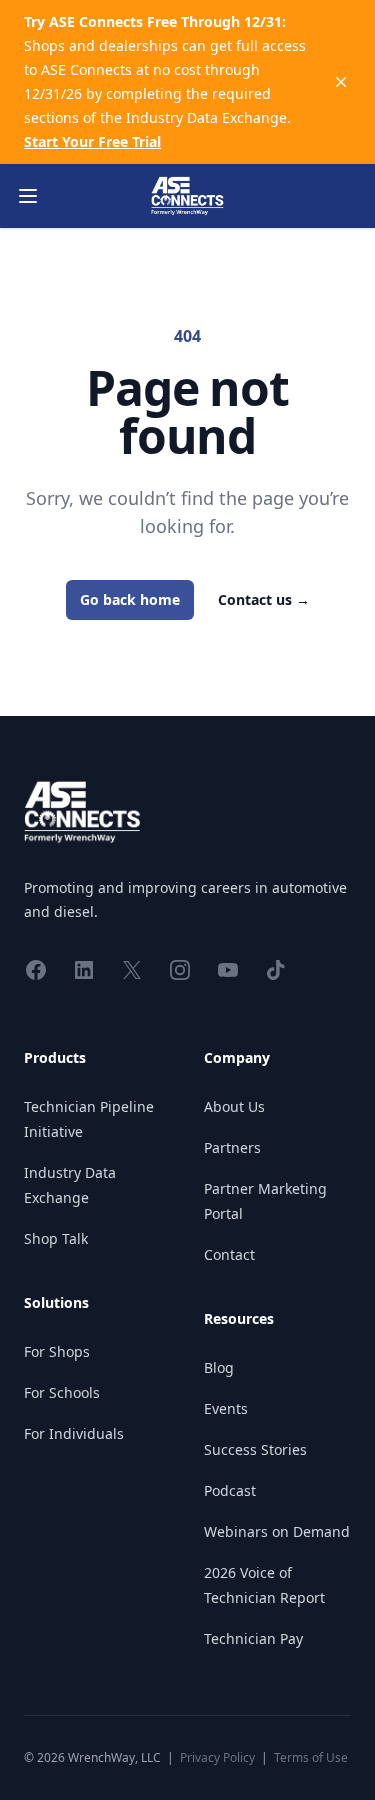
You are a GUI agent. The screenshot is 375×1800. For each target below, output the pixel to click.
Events (226, 1408)
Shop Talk (56, 1238)
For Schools (62, 1392)
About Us (234, 1106)
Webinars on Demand (277, 1531)
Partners (232, 1147)
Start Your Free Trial (92, 141)
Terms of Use (311, 1757)
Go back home (130, 599)
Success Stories (255, 1449)
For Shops (57, 1351)
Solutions (56, 1302)
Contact (229, 1254)
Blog (219, 1367)
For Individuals (74, 1433)
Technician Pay (253, 1638)
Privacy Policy (217, 1757)
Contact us (264, 599)
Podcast (230, 1490)
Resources (239, 1318)
